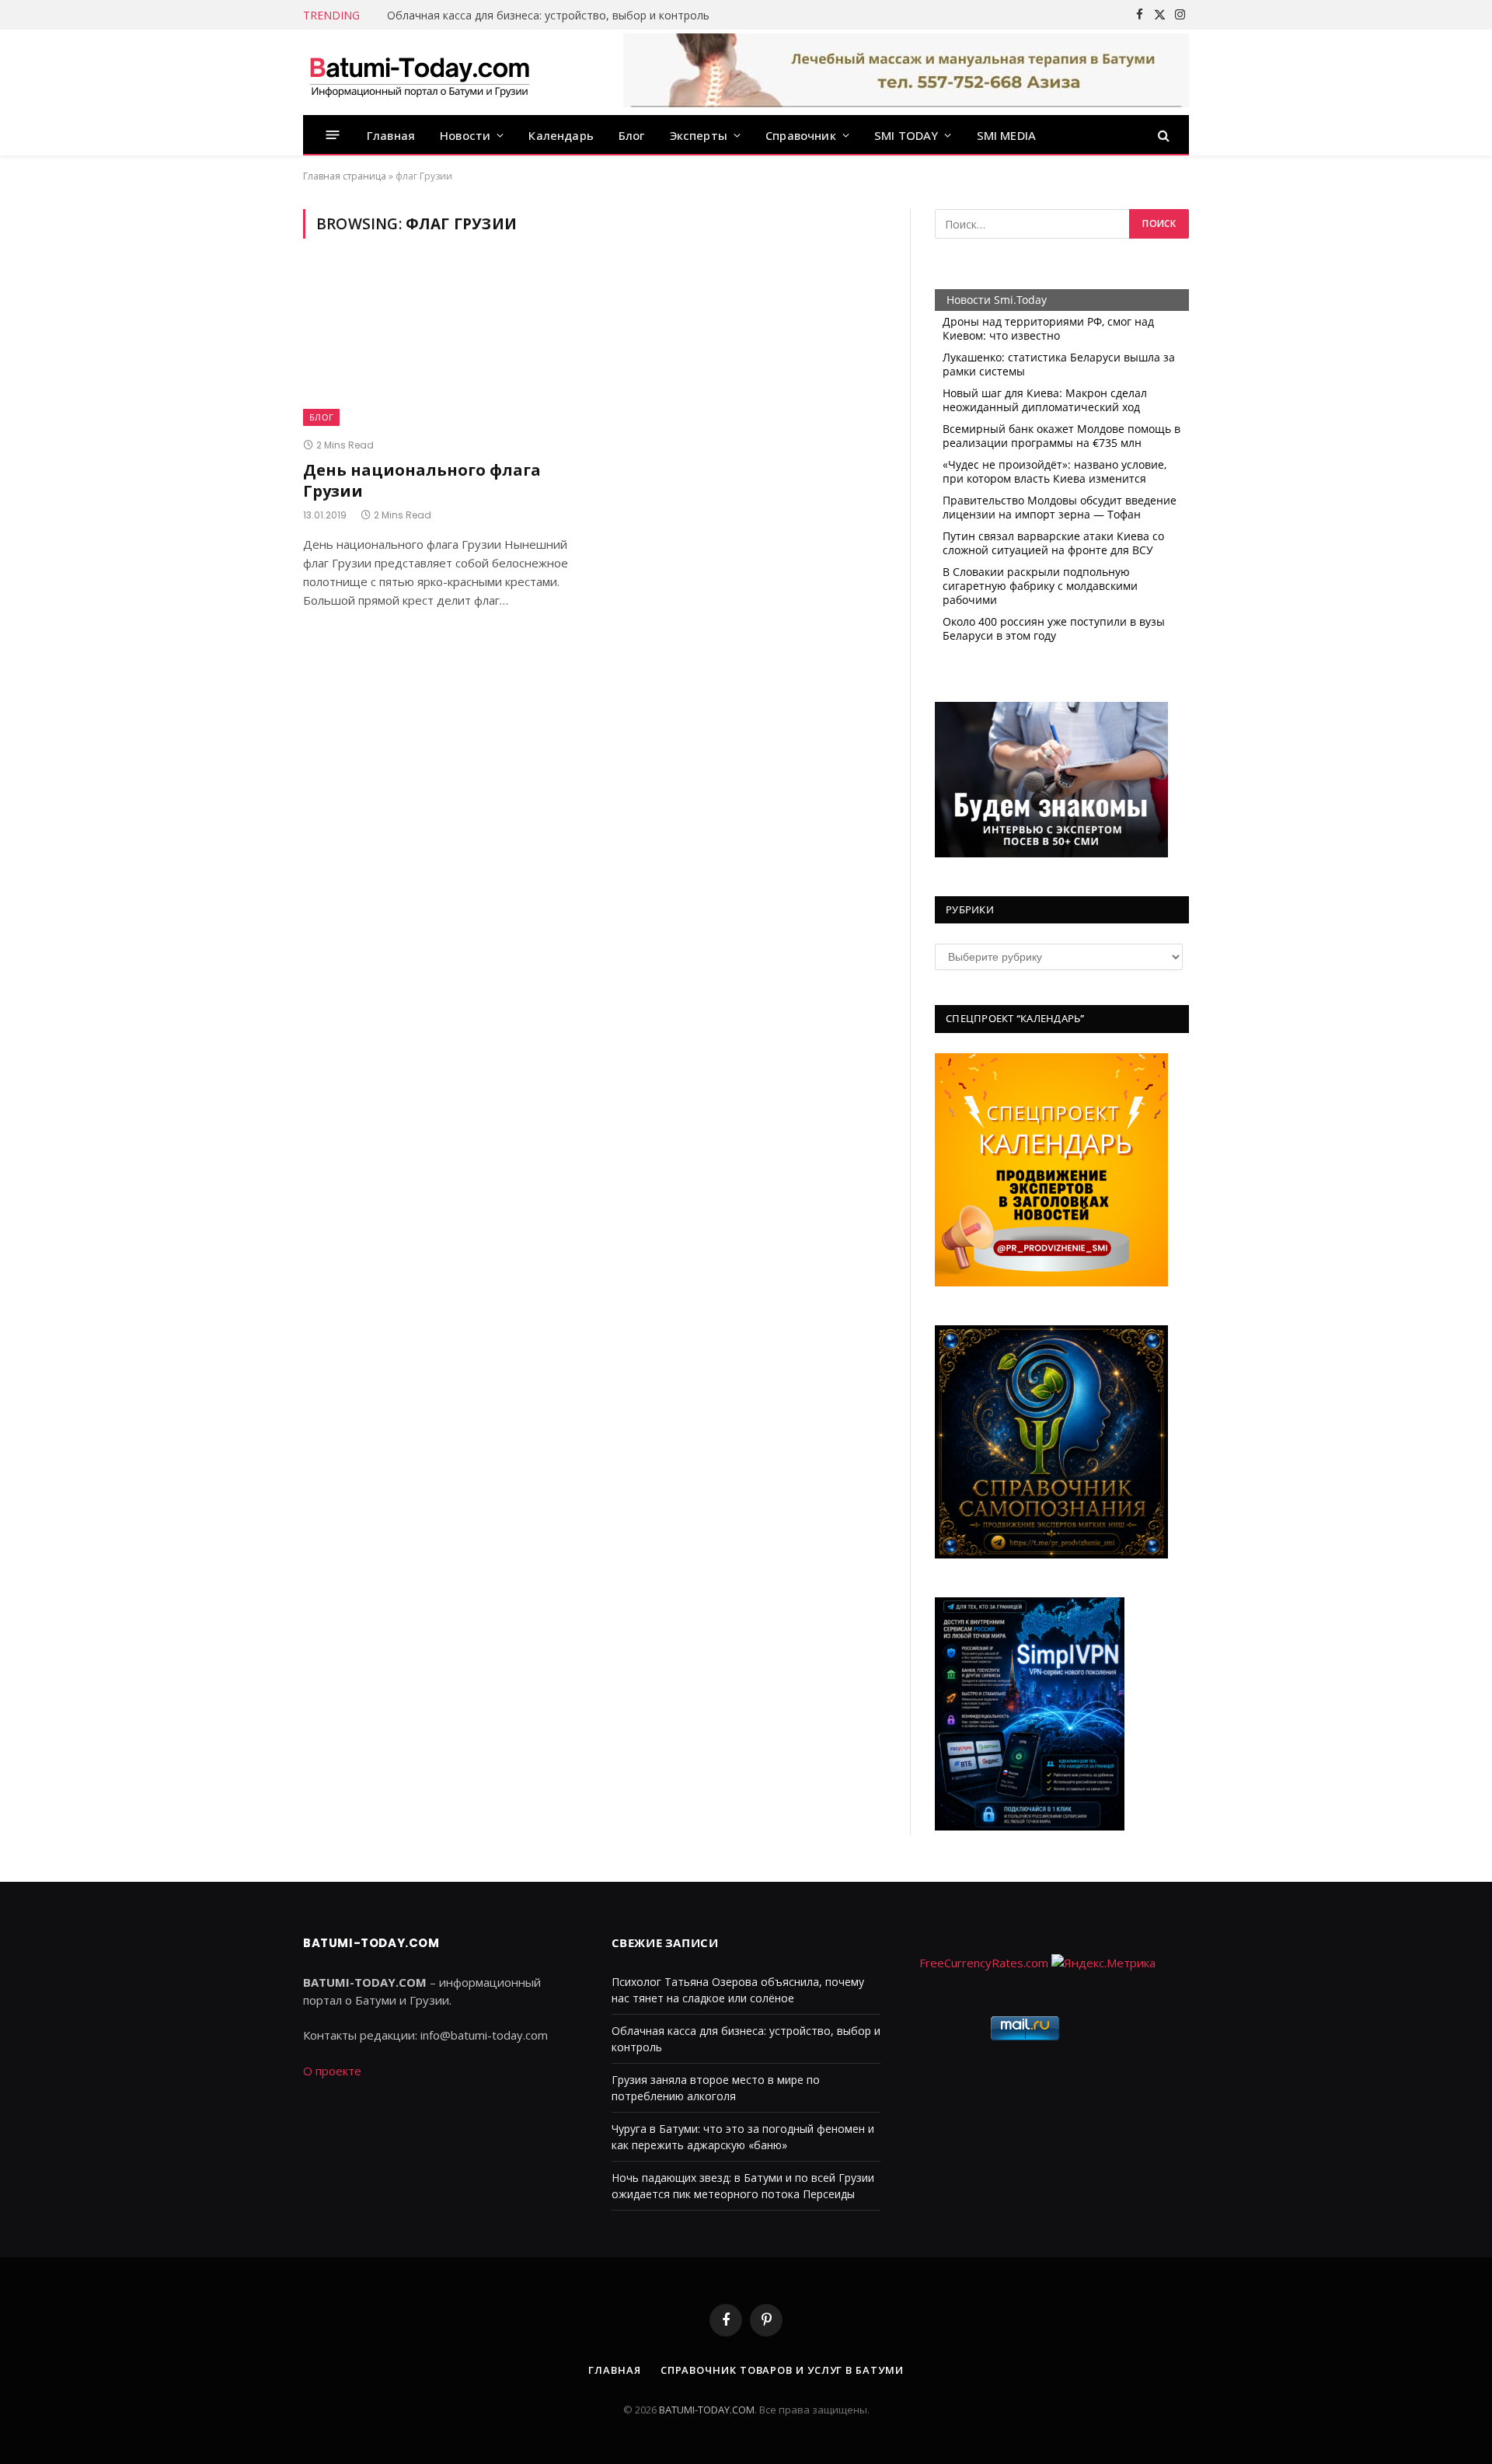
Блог (632, 135)
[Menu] (333, 135)
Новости (465, 135)
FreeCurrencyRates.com (984, 1963)
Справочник (801, 135)
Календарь (561, 135)
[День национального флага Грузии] (441, 347)
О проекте (332, 2071)
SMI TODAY (906, 135)
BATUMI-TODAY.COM (707, 2410)
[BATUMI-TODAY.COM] (420, 72)
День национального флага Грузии (422, 480)
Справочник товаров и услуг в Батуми (782, 2370)
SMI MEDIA (1007, 135)
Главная (391, 135)
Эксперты (699, 135)
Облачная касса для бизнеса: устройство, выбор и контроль (548, 16)
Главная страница (345, 176)
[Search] (1162, 135)
